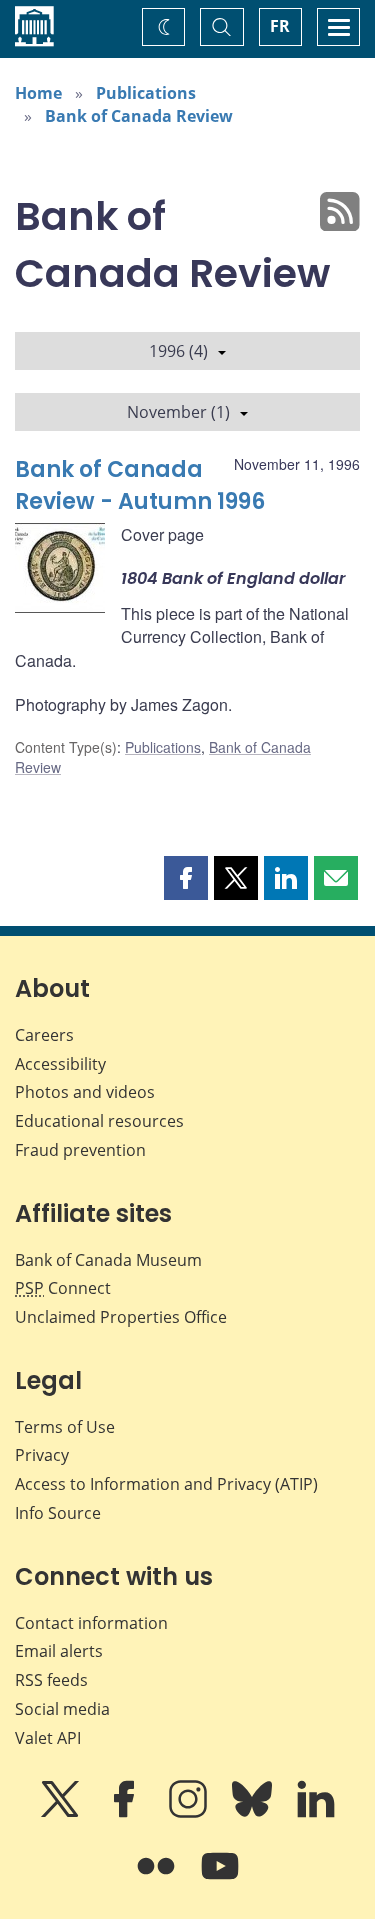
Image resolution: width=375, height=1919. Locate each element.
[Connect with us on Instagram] (190, 1813)
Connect (63, 1288)
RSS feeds (51, 1680)
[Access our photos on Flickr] (158, 1880)
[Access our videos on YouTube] (220, 1880)
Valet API (48, 1738)
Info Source (58, 1513)
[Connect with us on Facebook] (126, 1813)
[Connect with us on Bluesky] (254, 1813)
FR (280, 26)
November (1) (178, 412)
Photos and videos (85, 1092)
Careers (44, 1035)
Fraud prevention (80, 1150)
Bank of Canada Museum (108, 1260)
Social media (62, 1709)
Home (38, 93)
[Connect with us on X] (62, 1813)
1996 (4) (178, 351)
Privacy (42, 1455)
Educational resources (99, 1121)
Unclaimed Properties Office (121, 1317)
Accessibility (60, 1064)
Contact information (91, 1623)
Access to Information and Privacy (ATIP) (166, 1484)
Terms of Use (65, 1427)
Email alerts (59, 1651)
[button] (186, 878)
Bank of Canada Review (139, 116)
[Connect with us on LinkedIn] (316, 1813)
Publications (146, 93)
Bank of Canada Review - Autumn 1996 (140, 485)
